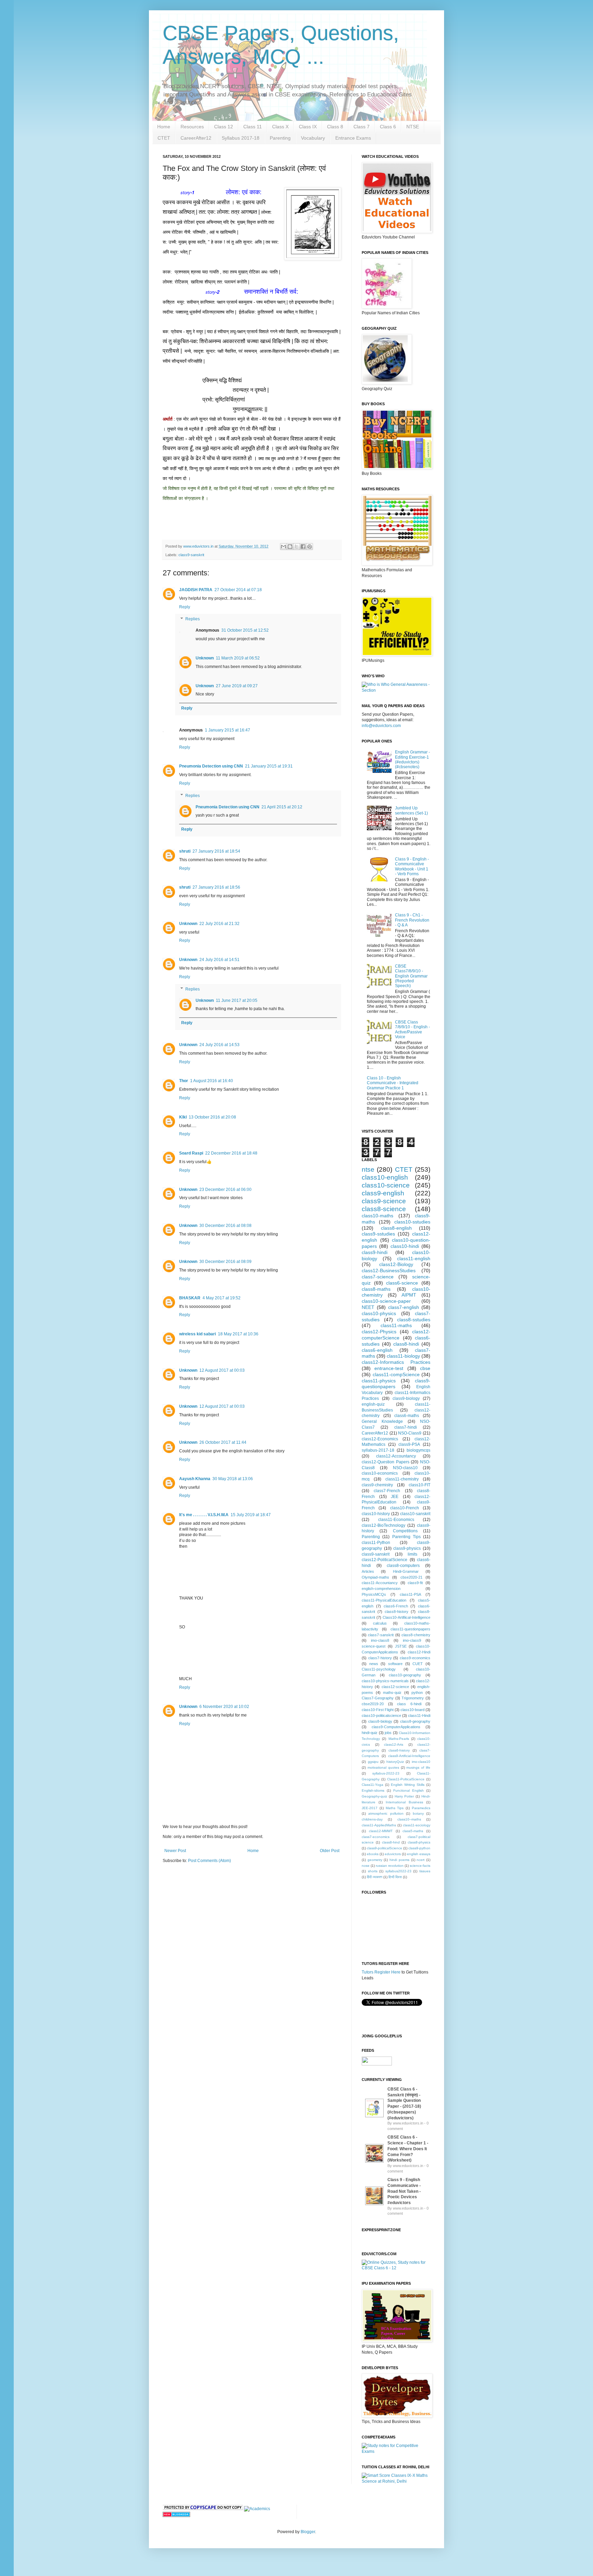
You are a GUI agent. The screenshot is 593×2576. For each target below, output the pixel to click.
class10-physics (379, 1313)
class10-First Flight (378, 1710)
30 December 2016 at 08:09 (225, 1262)
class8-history (397, 1612)
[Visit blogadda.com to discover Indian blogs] (176, 2516)
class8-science (384, 1209)
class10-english (385, 1177)
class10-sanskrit (415, 1514)
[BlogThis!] (290, 547)
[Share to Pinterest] (310, 547)
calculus (380, 1623)
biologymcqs (418, 1450)
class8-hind (391, 1842)
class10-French (405, 1508)
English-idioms (373, 1790)
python (417, 1693)
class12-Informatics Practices (396, 1362)
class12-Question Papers (386, 1462)
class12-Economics (380, 1439)
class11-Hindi (419, 1716)
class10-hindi (405, 1246)
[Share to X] (296, 547)
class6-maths (407, 1416)
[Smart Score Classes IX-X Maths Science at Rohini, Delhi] (396, 2481)
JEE (395, 1497)
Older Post (330, 1851)
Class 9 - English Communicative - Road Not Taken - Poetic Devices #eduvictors (404, 2191)
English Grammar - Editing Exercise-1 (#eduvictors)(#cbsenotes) (412, 759)
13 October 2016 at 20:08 (212, 1117)
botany (418, 1813)
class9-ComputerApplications (396, 1727)
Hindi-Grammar (406, 1571)
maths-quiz (392, 1693)
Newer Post (175, 1851)
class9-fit (415, 1583)
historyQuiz (395, 1762)
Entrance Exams (353, 138)
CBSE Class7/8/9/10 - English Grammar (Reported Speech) (411, 976)
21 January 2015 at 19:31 (269, 766)
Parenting (280, 138)
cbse (425, 1368)
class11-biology (403, 1356)
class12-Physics (379, 1332)
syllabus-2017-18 (378, 1450)
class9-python (419, 1848)
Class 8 (335, 127)
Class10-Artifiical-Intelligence (406, 1617)
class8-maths (376, 1289)
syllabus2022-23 (398, 1871)
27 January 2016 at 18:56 (216, 887)
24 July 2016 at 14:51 (219, 960)
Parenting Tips (406, 1537)
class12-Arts (394, 1744)
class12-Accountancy (396, 1456)
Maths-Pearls (399, 1739)
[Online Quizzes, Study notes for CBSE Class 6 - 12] (396, 690)
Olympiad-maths (375, 1577)
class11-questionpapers (410, 1629)
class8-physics (419, 1842)
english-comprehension (381, 1589)
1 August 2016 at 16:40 (212, 1081)
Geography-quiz (374, 1796)
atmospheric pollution (386, 1813)
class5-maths (413, 1831)
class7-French (387, 1491)
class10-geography (405, 1675)
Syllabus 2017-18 (241, 138)
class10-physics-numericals (385, 1681)
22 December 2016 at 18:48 (231, 1153)
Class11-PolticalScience (406, 1779)
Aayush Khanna (195, 1479)
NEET (368, 1307)
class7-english (404, 1307)
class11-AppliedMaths (379, 1825)
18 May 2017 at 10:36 (238, 1334)
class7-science (378, 1277)
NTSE (413, 127)
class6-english (377, 1350)
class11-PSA (410, 1594)
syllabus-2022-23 (386, 1773)
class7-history (380, 1658)
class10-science (386, 1185)
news (374, 1664)
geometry (375, 1860)
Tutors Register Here (381, 1972)
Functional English (409, 1790)
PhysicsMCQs (374, 1594)
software (395, 1664)
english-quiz (373, 1404)
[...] (374, 2118)
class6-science (402, 1283)
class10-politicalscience (381, 1716)
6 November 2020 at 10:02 (224, 1707)
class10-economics (380, 1473)
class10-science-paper (386, 1301)
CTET (164, 138)
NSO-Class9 (410, 1433)
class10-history (376, 1514)
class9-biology (406, 1398)
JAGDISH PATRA (196, 590)
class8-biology (380, 1721)
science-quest (374, 1646)
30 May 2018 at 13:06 (233, 1479)
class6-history (399, 1750)
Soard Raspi (191, 1153)
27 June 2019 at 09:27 (237, 686)
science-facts (420, 1866)
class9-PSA (409, 1444)
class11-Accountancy (380, 1583)
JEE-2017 (370, 1808)
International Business (404, 1802)
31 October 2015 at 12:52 (245, 630)
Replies (193, 619)
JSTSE (401, 1646)
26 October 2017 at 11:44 (223, 1442)
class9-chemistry (377, 1485)
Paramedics (421, 1808)
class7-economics (376, 1837)
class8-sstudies (414, 1320)
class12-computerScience (396, 1335)
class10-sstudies (412, 1222)
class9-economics (415, 1658)
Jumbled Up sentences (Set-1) (411, 810)
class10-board (412, 1710)
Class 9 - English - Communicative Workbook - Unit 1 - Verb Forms (412, 867)
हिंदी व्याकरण (375, 1877)
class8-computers (403, 1566)
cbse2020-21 (411, 1577)
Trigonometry (413, 1698)
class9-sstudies (378, 1234)
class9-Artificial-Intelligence (409, 1756)
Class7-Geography (378, 1698)
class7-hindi (406, 1427)
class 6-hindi (409, 1704)
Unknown (205, 658)
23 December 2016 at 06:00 (225, 1190)
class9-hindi (375, 1252)
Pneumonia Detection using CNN (211, 766)
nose (366, 1866)
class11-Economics (396, 1520)
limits (412, 1554)
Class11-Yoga (373, 1785)
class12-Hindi (419, 1652)
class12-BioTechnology (383, 1525)
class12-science (395, 1687)
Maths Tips (395, 1808)
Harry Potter (404, 1796)
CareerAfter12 (196, 138)
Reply (185, 607)
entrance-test (389, 1368)
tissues (425, 1871)
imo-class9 (412, 1640)
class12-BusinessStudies (389, 1271)
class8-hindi (406, 1344)
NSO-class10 (405, 1468)
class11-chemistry (402, 1479)
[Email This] (283, 547)
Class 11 (253, 127)
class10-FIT (420, 1485)
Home (164, 127)
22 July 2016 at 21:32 (219, 924)
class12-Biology (396, 1264)
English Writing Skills (408, 1785)
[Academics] (257, 2509)
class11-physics (379, 1381)
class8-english (396, 1228)
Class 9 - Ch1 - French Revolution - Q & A (412, 920)
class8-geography (415, 1721)
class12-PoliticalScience (385, 1560)
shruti (185, 851)
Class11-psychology (379, 1669)
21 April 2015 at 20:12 (282, 807)
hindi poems (399, 1860)
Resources (192, 127)
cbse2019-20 (373, 1704)
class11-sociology (417, 1825)
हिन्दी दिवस (395, 1877)
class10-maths (377, 1216)
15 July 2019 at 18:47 (251, 1515)
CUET (418, 1664)
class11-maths (396, 1325)
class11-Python (376, 1543)
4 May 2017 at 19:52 (222, 1298)
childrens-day (372, 1819)
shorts (373, 1871)
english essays (419, 1854)
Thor (184, 1081)
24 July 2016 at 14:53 (219, 1045)
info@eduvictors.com (381, 726)
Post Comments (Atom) (210, 1861)
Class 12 (224, 127)
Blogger (308, 2532)
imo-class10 (421, 1762)
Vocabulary (313, 138)
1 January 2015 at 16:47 (228, 730)
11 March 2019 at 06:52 (238, 658)
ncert (421, 1860)
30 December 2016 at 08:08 (225, 1226)
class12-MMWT (381, 1831)
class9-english (383, 1193)
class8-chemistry (416, 1635)
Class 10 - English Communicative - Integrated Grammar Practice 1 (393, 1083)
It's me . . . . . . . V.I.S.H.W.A (204, 1515)
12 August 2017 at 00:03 (222, 1370)
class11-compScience (396, 1374)
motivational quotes (383, 1767)
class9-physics (407, 1548)
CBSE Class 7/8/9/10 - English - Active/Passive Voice (412, 1029)
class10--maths (409, 1819)
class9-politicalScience (385, 1848)
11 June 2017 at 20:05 (237, 1000)
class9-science (384, 1201)
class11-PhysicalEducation (384, 1600)
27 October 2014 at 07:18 (238, 590)
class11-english (414, 1258)
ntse (368, 1169)
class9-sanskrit (191, 555)
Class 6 (388, 127)
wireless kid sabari (197, 1334)
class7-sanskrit (381, 1635)
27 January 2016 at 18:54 (216, 851)
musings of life (418, 1767)
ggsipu (373, 1762)
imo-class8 (380, 1640)
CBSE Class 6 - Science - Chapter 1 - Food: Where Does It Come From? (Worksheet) (408, 2149)
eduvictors (393, 1854)
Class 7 (362, 127)
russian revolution (390, 1866)
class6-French (396, 1606)
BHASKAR (190, 1298)
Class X (280, 127)
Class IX (308, 127)
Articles (368, 1571)
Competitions (405, 1531)
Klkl (183, 1117)
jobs (388, 1733)
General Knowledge (382, 1421)
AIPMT (409, 1295)
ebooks (373, 1854)
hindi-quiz (370, 1733)
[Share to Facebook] (303, 547)
